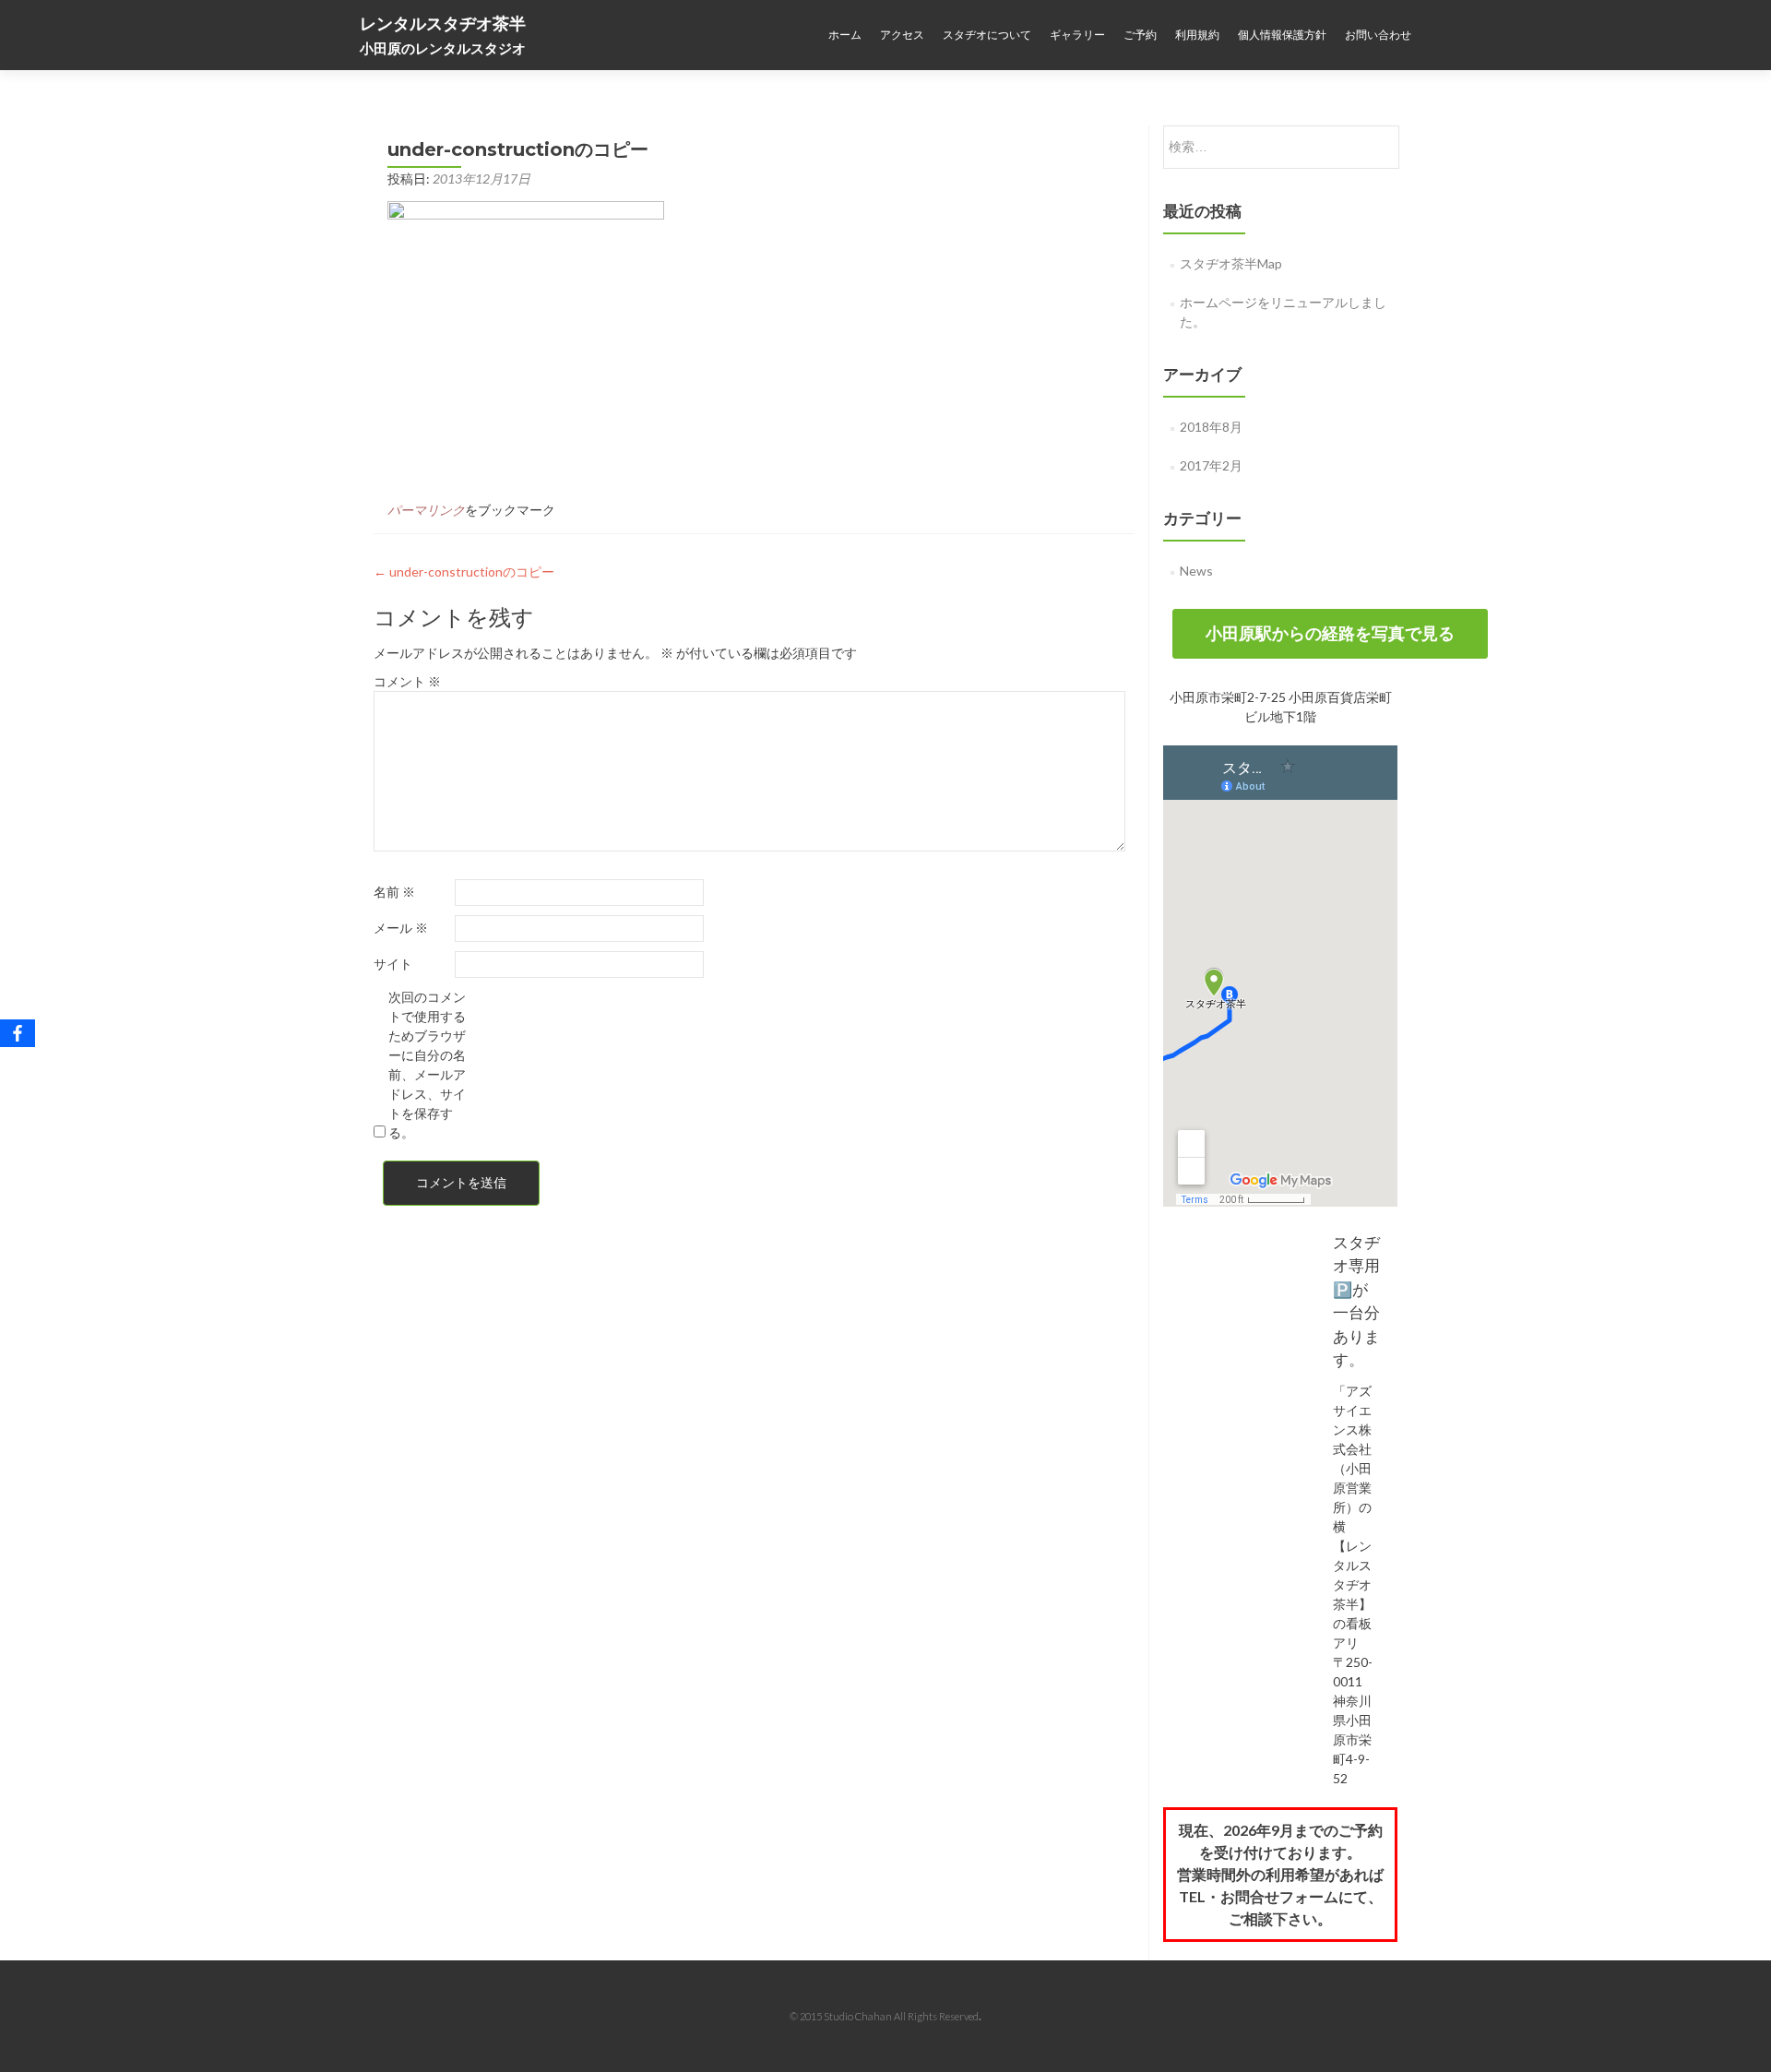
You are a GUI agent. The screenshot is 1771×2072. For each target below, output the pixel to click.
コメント (407, 681)
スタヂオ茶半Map (1231, 263)
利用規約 (1197, 35)
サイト (393, 964)
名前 (394, 892)
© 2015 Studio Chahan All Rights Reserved (884, 2016)
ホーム (845, 35)
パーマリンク (426, 510)
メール (401, 928)
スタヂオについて (987, 35)
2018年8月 (1211, 427)
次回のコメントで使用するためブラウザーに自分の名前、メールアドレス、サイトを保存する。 (427, 1065)
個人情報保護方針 (1282, 35)
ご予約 (1140, 35)
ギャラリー (1077, 35)
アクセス (902, 35)
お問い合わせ (1378, 35)
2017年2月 (1211, 465)
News (1196, 571)
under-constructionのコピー (464, 572)
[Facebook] (18, 1033)
